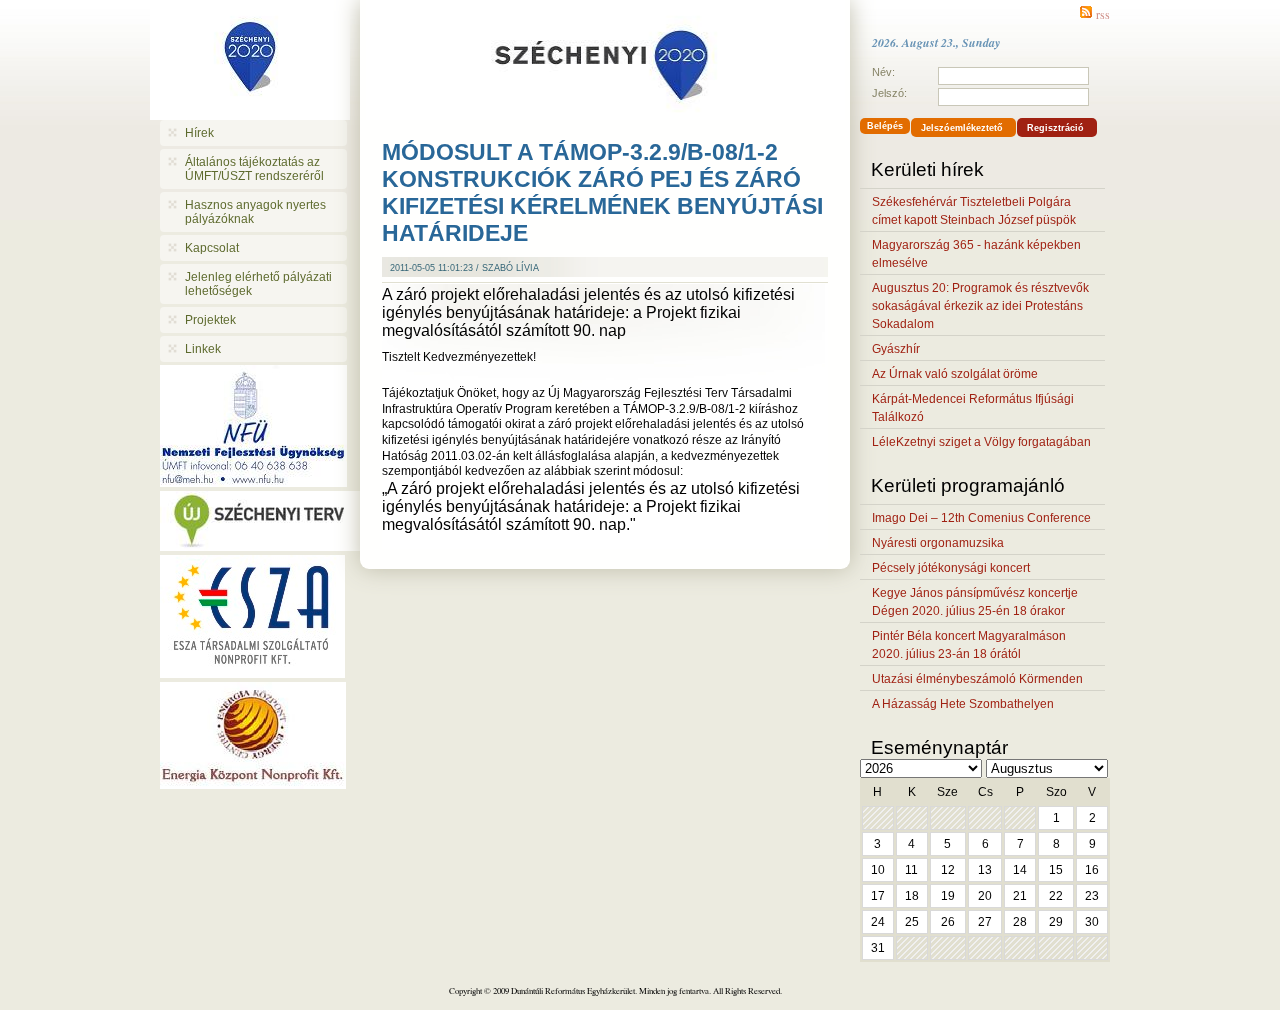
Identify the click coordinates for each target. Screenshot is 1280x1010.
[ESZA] (252, 672)
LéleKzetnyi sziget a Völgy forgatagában (981, 442)
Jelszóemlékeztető (962, 128)
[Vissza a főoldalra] (252, 60)
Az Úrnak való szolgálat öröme (955, 374)
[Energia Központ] (253, 783)
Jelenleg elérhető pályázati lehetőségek (258, 284)
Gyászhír (896, 349)
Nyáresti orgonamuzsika (938, 543)
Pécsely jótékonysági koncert (951, 568)
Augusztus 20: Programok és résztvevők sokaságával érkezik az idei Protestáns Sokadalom (980, 306)
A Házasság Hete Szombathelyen (963, 704)
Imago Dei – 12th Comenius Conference (981, 518)
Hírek (199, 133)
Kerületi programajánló (968, 485)
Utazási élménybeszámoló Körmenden (977, 679)
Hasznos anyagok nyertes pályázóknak (255, 212)
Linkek (203, 349)
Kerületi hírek (927, 169)
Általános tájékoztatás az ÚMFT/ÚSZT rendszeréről (254, 169)
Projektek (210, 320)
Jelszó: (889, 93)
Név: (883, 72)
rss (1103, 14)
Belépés (885, 126)
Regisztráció (1055, 128)
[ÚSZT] (260, 545)
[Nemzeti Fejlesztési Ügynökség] (253, 481)
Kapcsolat (212, 248)
